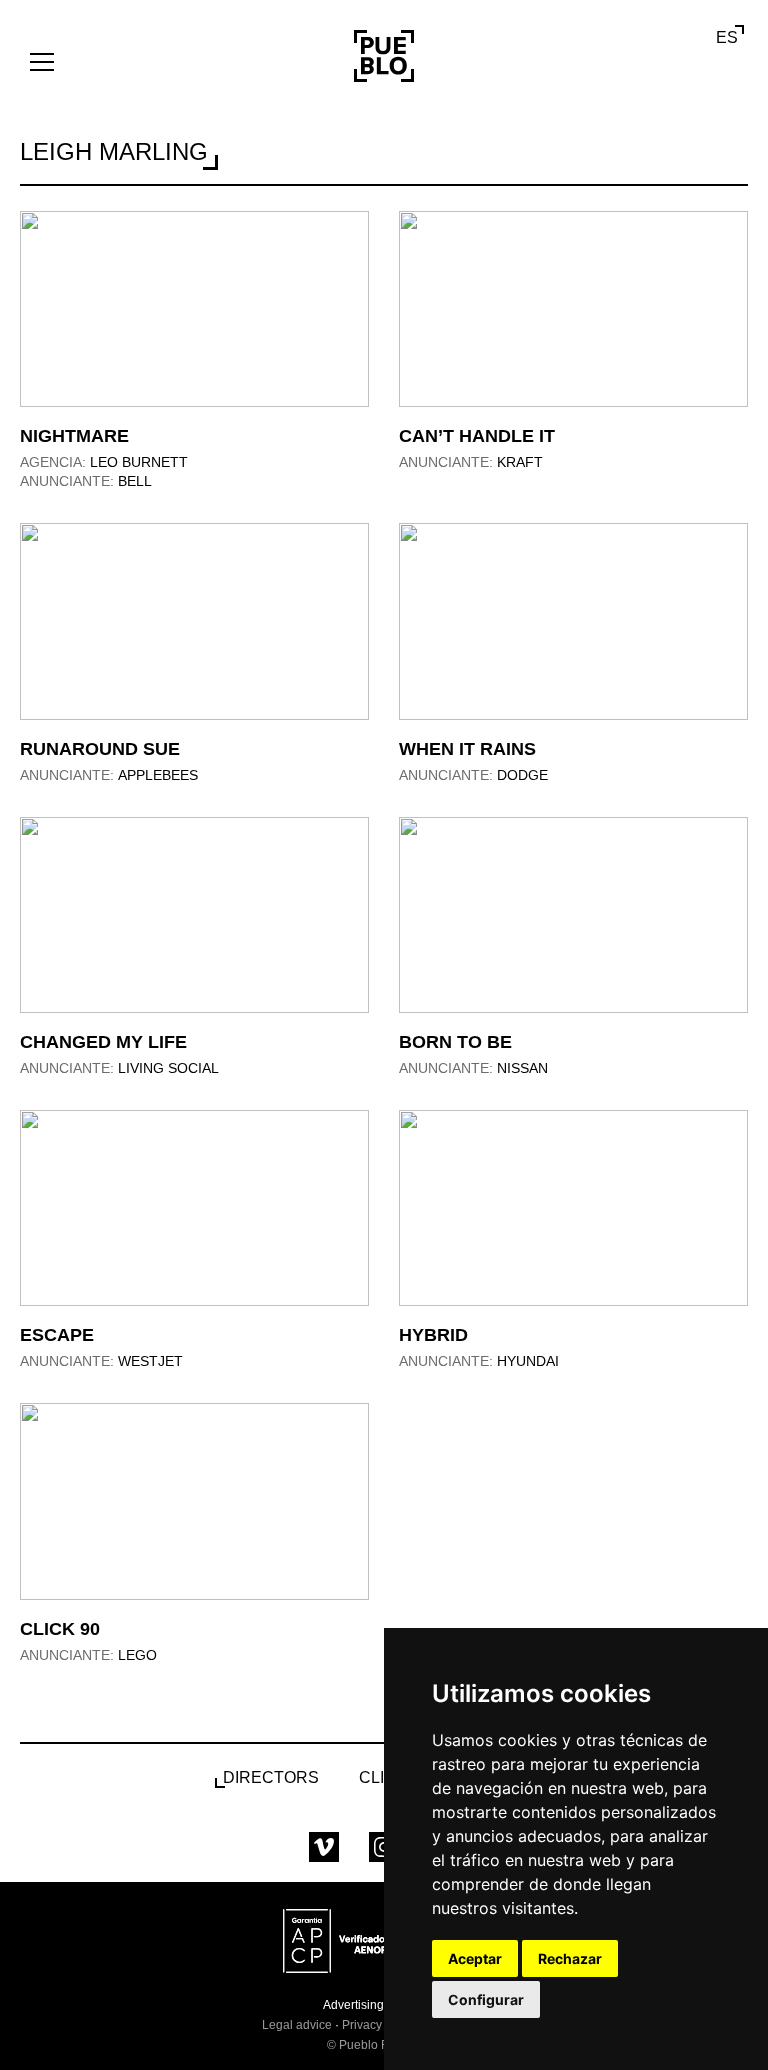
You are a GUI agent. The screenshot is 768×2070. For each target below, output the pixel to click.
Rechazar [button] (570, 1958)
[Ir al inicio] (384, 56)
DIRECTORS (271, 1777)
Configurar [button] (486, 1999)
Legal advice (297, 2025)
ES (727, 38)
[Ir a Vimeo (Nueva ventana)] (324, 1847)
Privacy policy (379, 2025)
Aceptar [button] (475, 1958)
